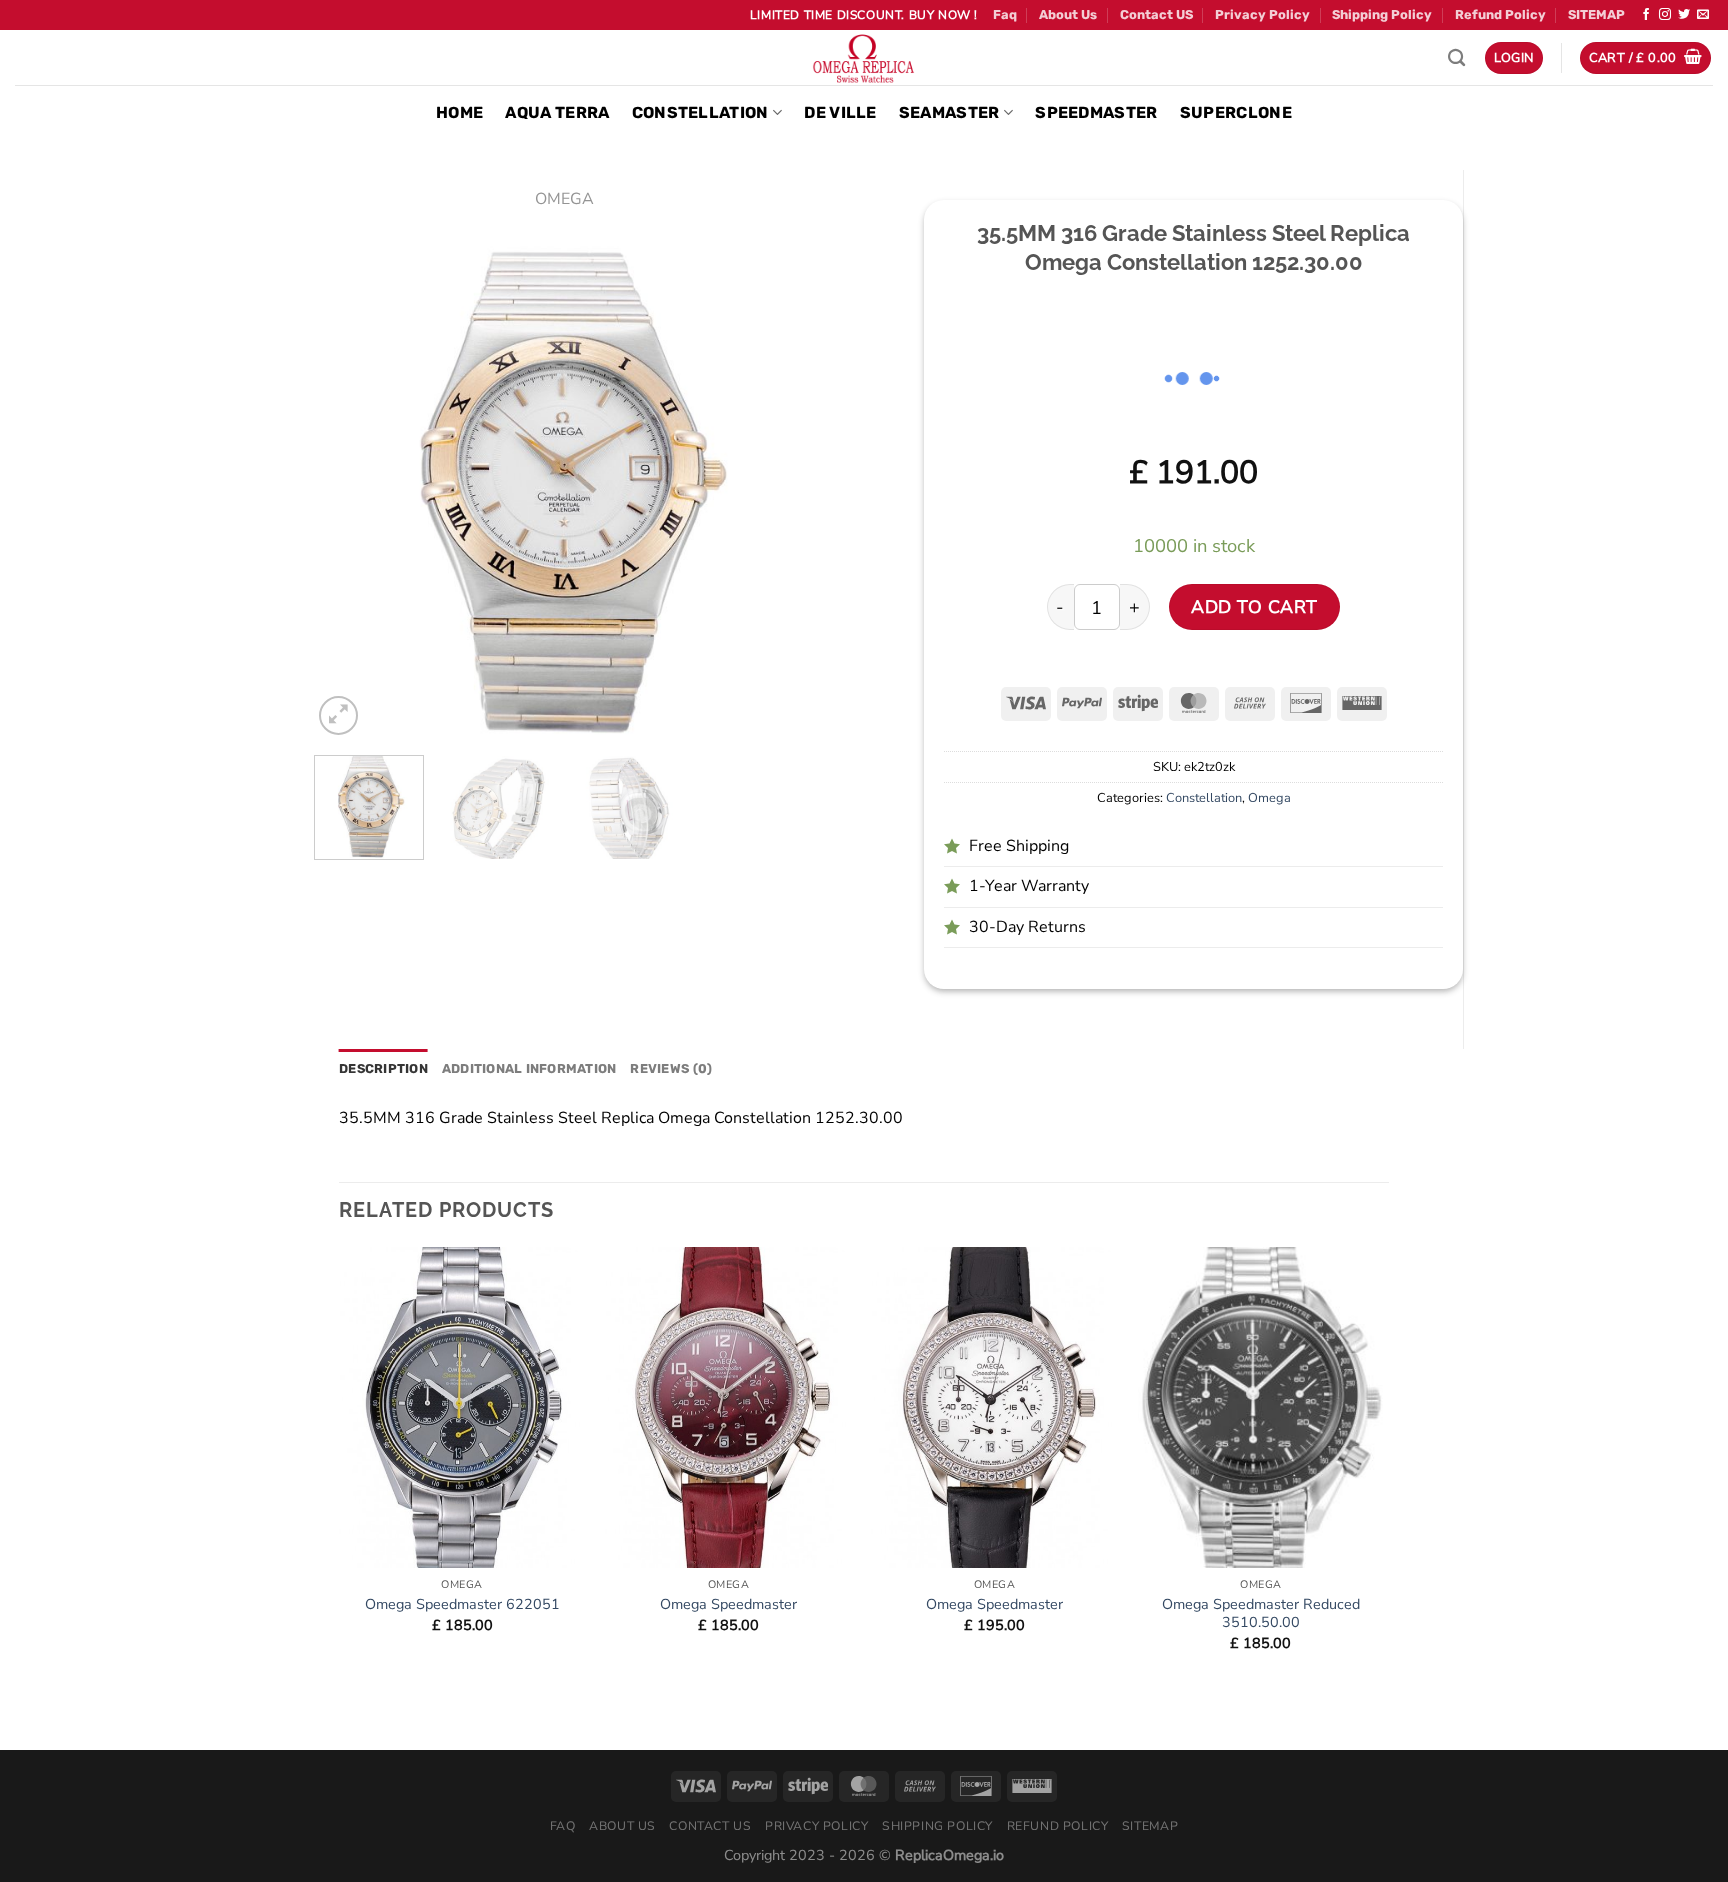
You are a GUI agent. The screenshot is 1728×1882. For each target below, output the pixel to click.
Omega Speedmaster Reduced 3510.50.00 (1261, 1613)
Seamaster (949, 112)
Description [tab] (383, 1068)
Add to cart (1254, 607)
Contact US (1156, 14)
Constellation (700, 112)
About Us (1068, 14)
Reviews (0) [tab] (671, 1068)
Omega (564, 199)
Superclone (1236, 112)
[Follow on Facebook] (1646, 15)
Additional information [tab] (529, 1068)
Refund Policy (1500, 14)
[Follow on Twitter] (1684, 15)
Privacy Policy (1262, 14)
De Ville (840, 112)
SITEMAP (1596, 14)
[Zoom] (338, 715)
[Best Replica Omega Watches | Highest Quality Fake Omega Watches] (864, 57)
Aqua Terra (557, 112)
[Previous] (349, 490)
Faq (1005, 14)
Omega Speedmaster (728, 1604)
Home (459, 112)
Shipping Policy (1382, 14)
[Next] (779, 490)
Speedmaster (1096, 112)
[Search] (1456, 58)
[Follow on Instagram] (1665, 15)
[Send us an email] (1703, 15)
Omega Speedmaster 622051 (462, 1604)
